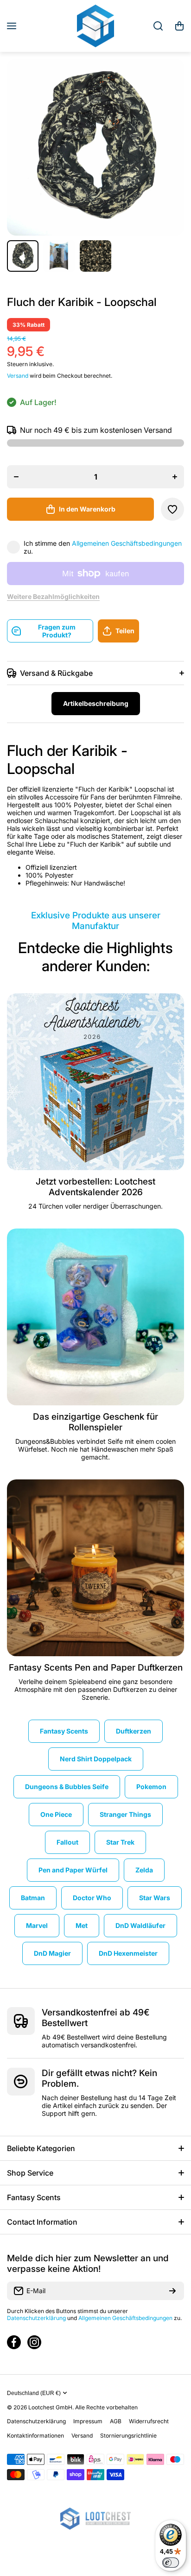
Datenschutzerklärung (36, 2318)
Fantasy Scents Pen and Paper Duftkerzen (96, 1668)
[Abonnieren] (172, 2291)
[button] (179, 26)
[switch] (171, 2563)
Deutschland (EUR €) (34, 2393)
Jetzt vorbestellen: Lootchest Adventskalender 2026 (95, 1187)
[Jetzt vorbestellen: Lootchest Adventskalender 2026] (95, 1082)
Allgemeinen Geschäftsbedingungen (127, 543)
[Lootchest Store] (95, 26)
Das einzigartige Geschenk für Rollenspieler (95, 1422)
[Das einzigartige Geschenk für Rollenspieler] (95, 1317)
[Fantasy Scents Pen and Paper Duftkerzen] (95, 1568)
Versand (18, 376)
